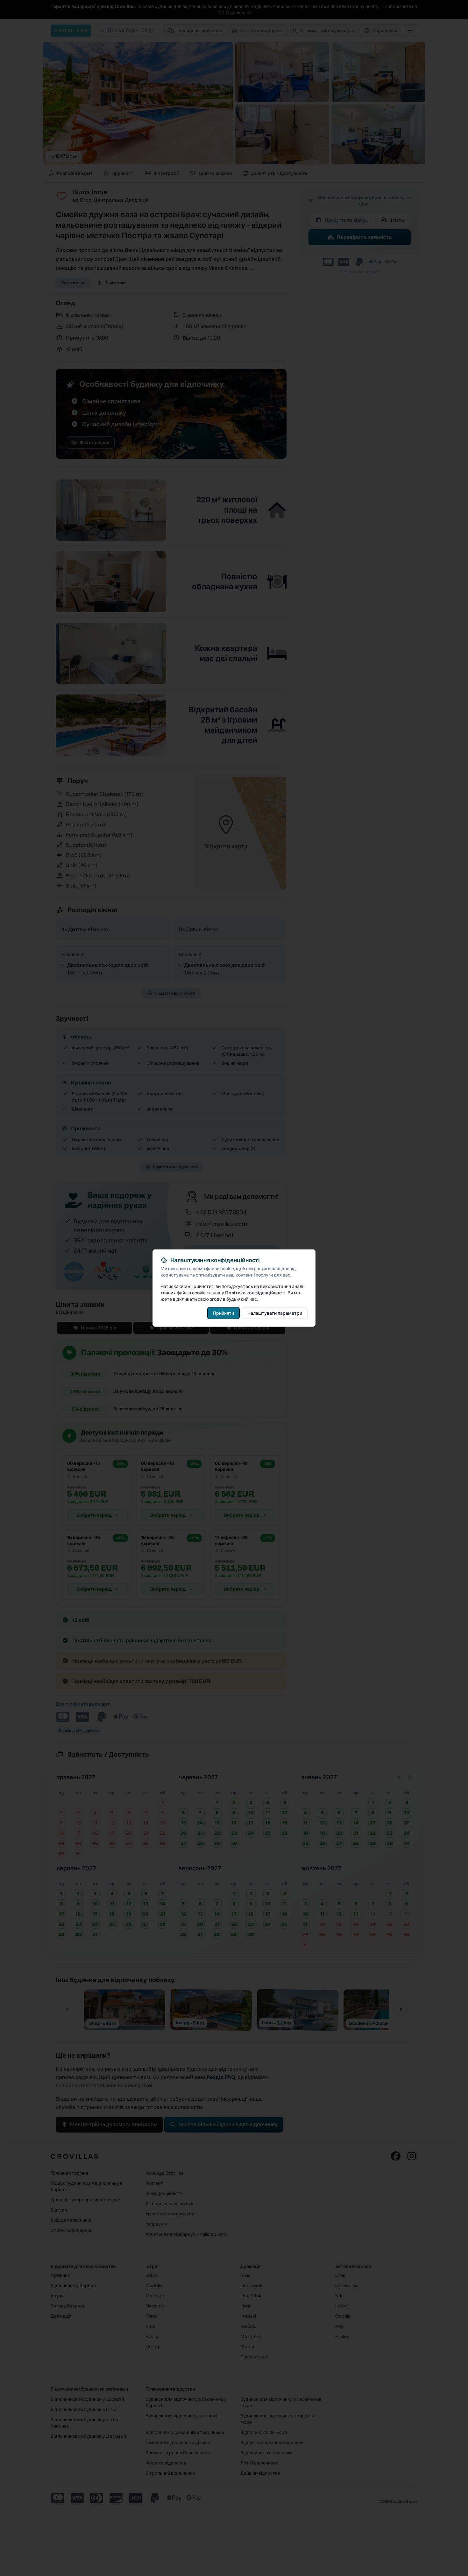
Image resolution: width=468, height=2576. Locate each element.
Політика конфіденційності (255, 1292)
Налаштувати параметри (275, 1313)
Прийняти (223, 1313)
